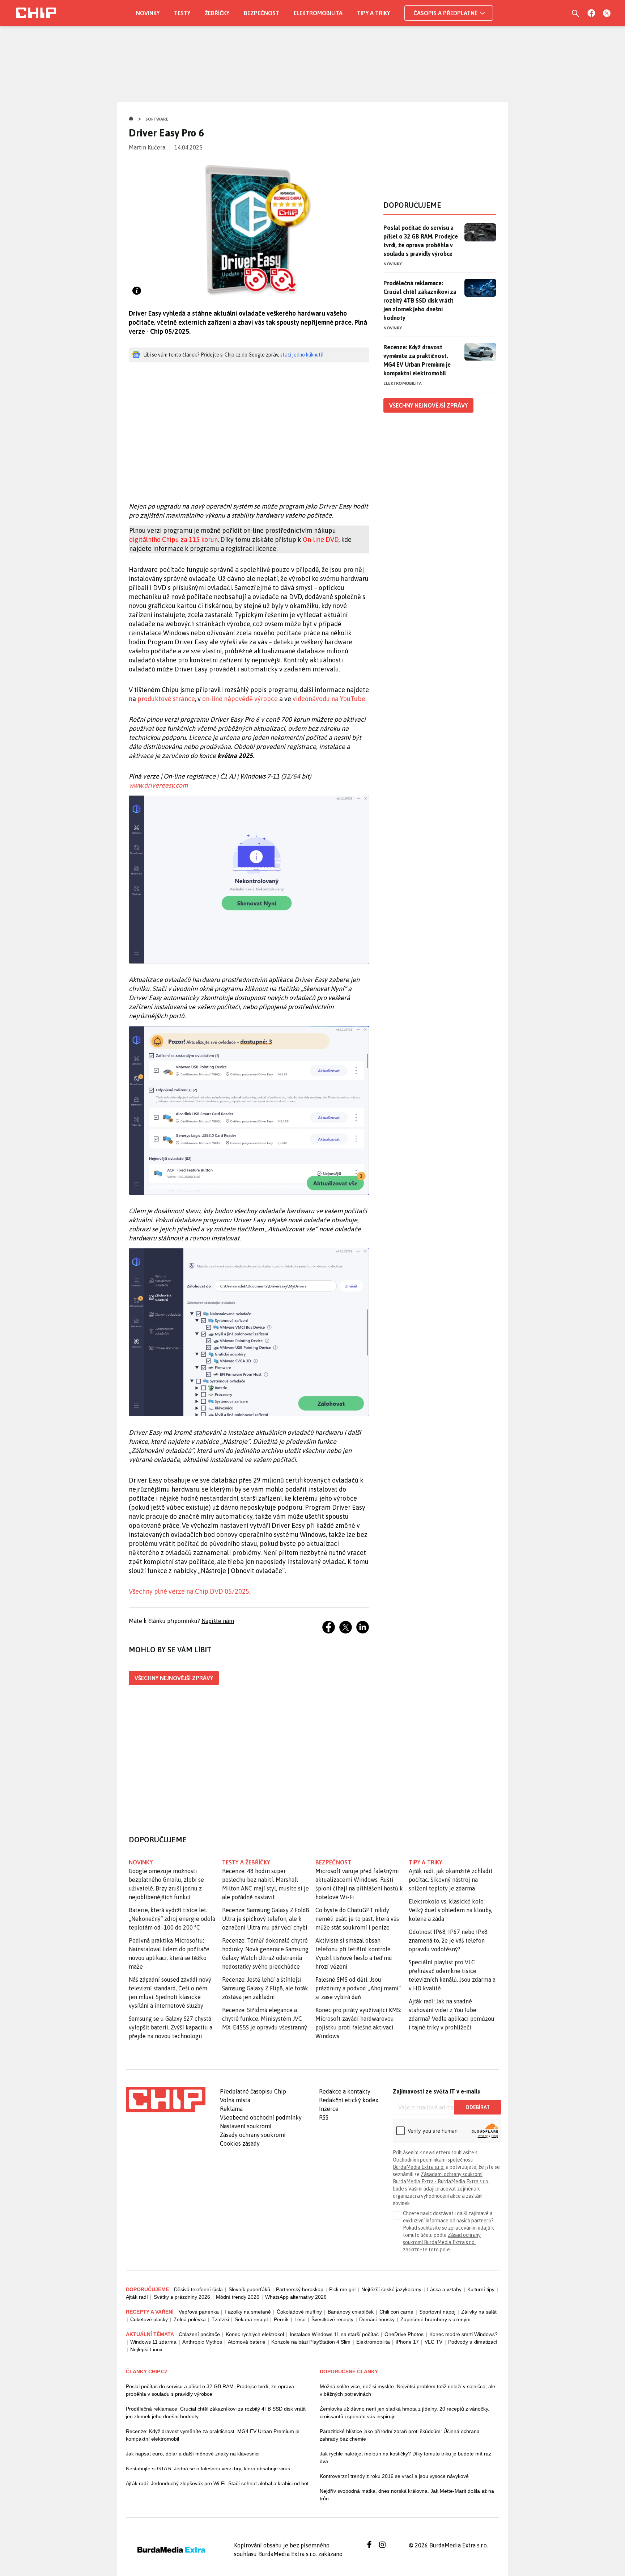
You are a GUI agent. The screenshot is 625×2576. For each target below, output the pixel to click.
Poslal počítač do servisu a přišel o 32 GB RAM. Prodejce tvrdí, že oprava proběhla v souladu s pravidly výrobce (421, 241)
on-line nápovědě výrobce (240, 699)
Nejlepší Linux (146, 2349)
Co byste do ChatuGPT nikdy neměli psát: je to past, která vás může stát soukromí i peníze (357, 1919)
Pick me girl (342, 2289)
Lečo (300, 2319)
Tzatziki (220, 2319)
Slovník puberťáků (249, 2289)
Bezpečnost (262, 13)
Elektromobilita (318, 13)
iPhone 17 (407, 2342)
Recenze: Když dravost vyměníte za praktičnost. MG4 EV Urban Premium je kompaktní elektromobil (417, 360)
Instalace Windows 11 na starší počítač (334, 2334)
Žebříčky (217, 13)
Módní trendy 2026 (238, 2297)
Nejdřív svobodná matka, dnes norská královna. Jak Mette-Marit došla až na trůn (407, 2495)
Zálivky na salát (479, 2312)
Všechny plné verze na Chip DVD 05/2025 (189, 1591)
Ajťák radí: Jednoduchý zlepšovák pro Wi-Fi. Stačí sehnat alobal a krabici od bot (217, 2483)
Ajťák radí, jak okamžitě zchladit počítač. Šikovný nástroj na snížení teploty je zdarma (451, 1880)
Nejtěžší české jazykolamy (391, 2289)
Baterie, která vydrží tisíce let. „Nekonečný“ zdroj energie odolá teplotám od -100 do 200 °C (172, 1919)
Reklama (231, 2109)
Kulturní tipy (481, 2289)
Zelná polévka (190, 2319)
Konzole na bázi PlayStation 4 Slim (311, 2342)
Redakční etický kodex (349, 2100)
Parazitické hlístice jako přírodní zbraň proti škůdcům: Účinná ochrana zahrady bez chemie (400, 2435)
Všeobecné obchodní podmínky (261, 2117)
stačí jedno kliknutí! (302, 355)
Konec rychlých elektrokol (255, 2334)
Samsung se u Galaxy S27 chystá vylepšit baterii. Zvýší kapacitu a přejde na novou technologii (171, 2027)
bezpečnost (333, 1862)
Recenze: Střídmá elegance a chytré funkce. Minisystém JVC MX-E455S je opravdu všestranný (265, 2019)
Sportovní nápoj (437, 2312)
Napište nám (218, 1621)
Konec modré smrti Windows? (464, 2334)
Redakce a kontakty (345, 2091)
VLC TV (433, 2342)
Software (157, 119)
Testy (182, 13)
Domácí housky (377, 2319)
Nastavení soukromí (246, 2126)
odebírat (478, 2107)
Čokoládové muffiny (299, 2312)
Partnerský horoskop (300, 2289)
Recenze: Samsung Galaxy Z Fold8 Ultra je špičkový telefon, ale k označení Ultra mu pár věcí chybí (266, 1919)
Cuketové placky (149, 2319)
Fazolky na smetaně (248, 2312)
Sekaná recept (251, 2319)
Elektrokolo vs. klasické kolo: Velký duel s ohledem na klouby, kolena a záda (450, 1910)
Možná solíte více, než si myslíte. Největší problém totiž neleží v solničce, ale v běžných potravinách (407, 2390)
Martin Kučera (147, 147)
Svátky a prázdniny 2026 (182, 2297)
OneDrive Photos (404, 2334)
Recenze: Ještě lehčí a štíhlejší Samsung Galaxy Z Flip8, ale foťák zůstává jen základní (265, 1988)
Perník (281, 2319)
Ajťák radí (137, 2297)
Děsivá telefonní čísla (198, 2289)
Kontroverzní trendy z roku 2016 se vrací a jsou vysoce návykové (394, 2476)
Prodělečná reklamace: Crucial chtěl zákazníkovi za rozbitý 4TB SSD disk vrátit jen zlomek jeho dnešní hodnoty (420, 300)
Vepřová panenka (199, 2312)
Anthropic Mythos (202, 2342)
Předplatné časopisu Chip (253, 2091)
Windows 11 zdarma (153, 2342)
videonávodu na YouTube (329, 699)
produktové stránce (166, 699)
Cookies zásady (240, 2143)
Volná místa (235, 2100)
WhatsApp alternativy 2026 (296, 2297)
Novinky (148, 13)
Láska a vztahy (444, 2289)
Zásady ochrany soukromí (253, 2135)
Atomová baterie (247, 2342)
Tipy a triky (373, 13)
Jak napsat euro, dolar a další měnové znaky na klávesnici (193, 2454)
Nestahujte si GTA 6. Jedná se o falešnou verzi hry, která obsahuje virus (208, 2469)
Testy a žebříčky (246, 1862)
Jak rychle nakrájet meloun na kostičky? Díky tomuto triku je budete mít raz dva (405, 2457)
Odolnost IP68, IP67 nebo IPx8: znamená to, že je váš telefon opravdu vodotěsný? (449, 1940)
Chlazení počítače (199, 2334)
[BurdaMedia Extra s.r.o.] (166, 2100)
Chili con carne (396, 2312)
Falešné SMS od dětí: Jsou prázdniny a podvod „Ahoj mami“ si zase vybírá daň (358, 1988)
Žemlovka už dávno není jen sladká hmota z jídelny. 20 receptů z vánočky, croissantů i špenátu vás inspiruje (405, 2413)
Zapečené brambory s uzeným (435, 2319)
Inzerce (329, 2109)
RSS (324, 2117)
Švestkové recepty (332, 2319)
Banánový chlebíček (351, 2312)
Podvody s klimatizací (473, 2342)
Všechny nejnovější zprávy (174, 1678)
